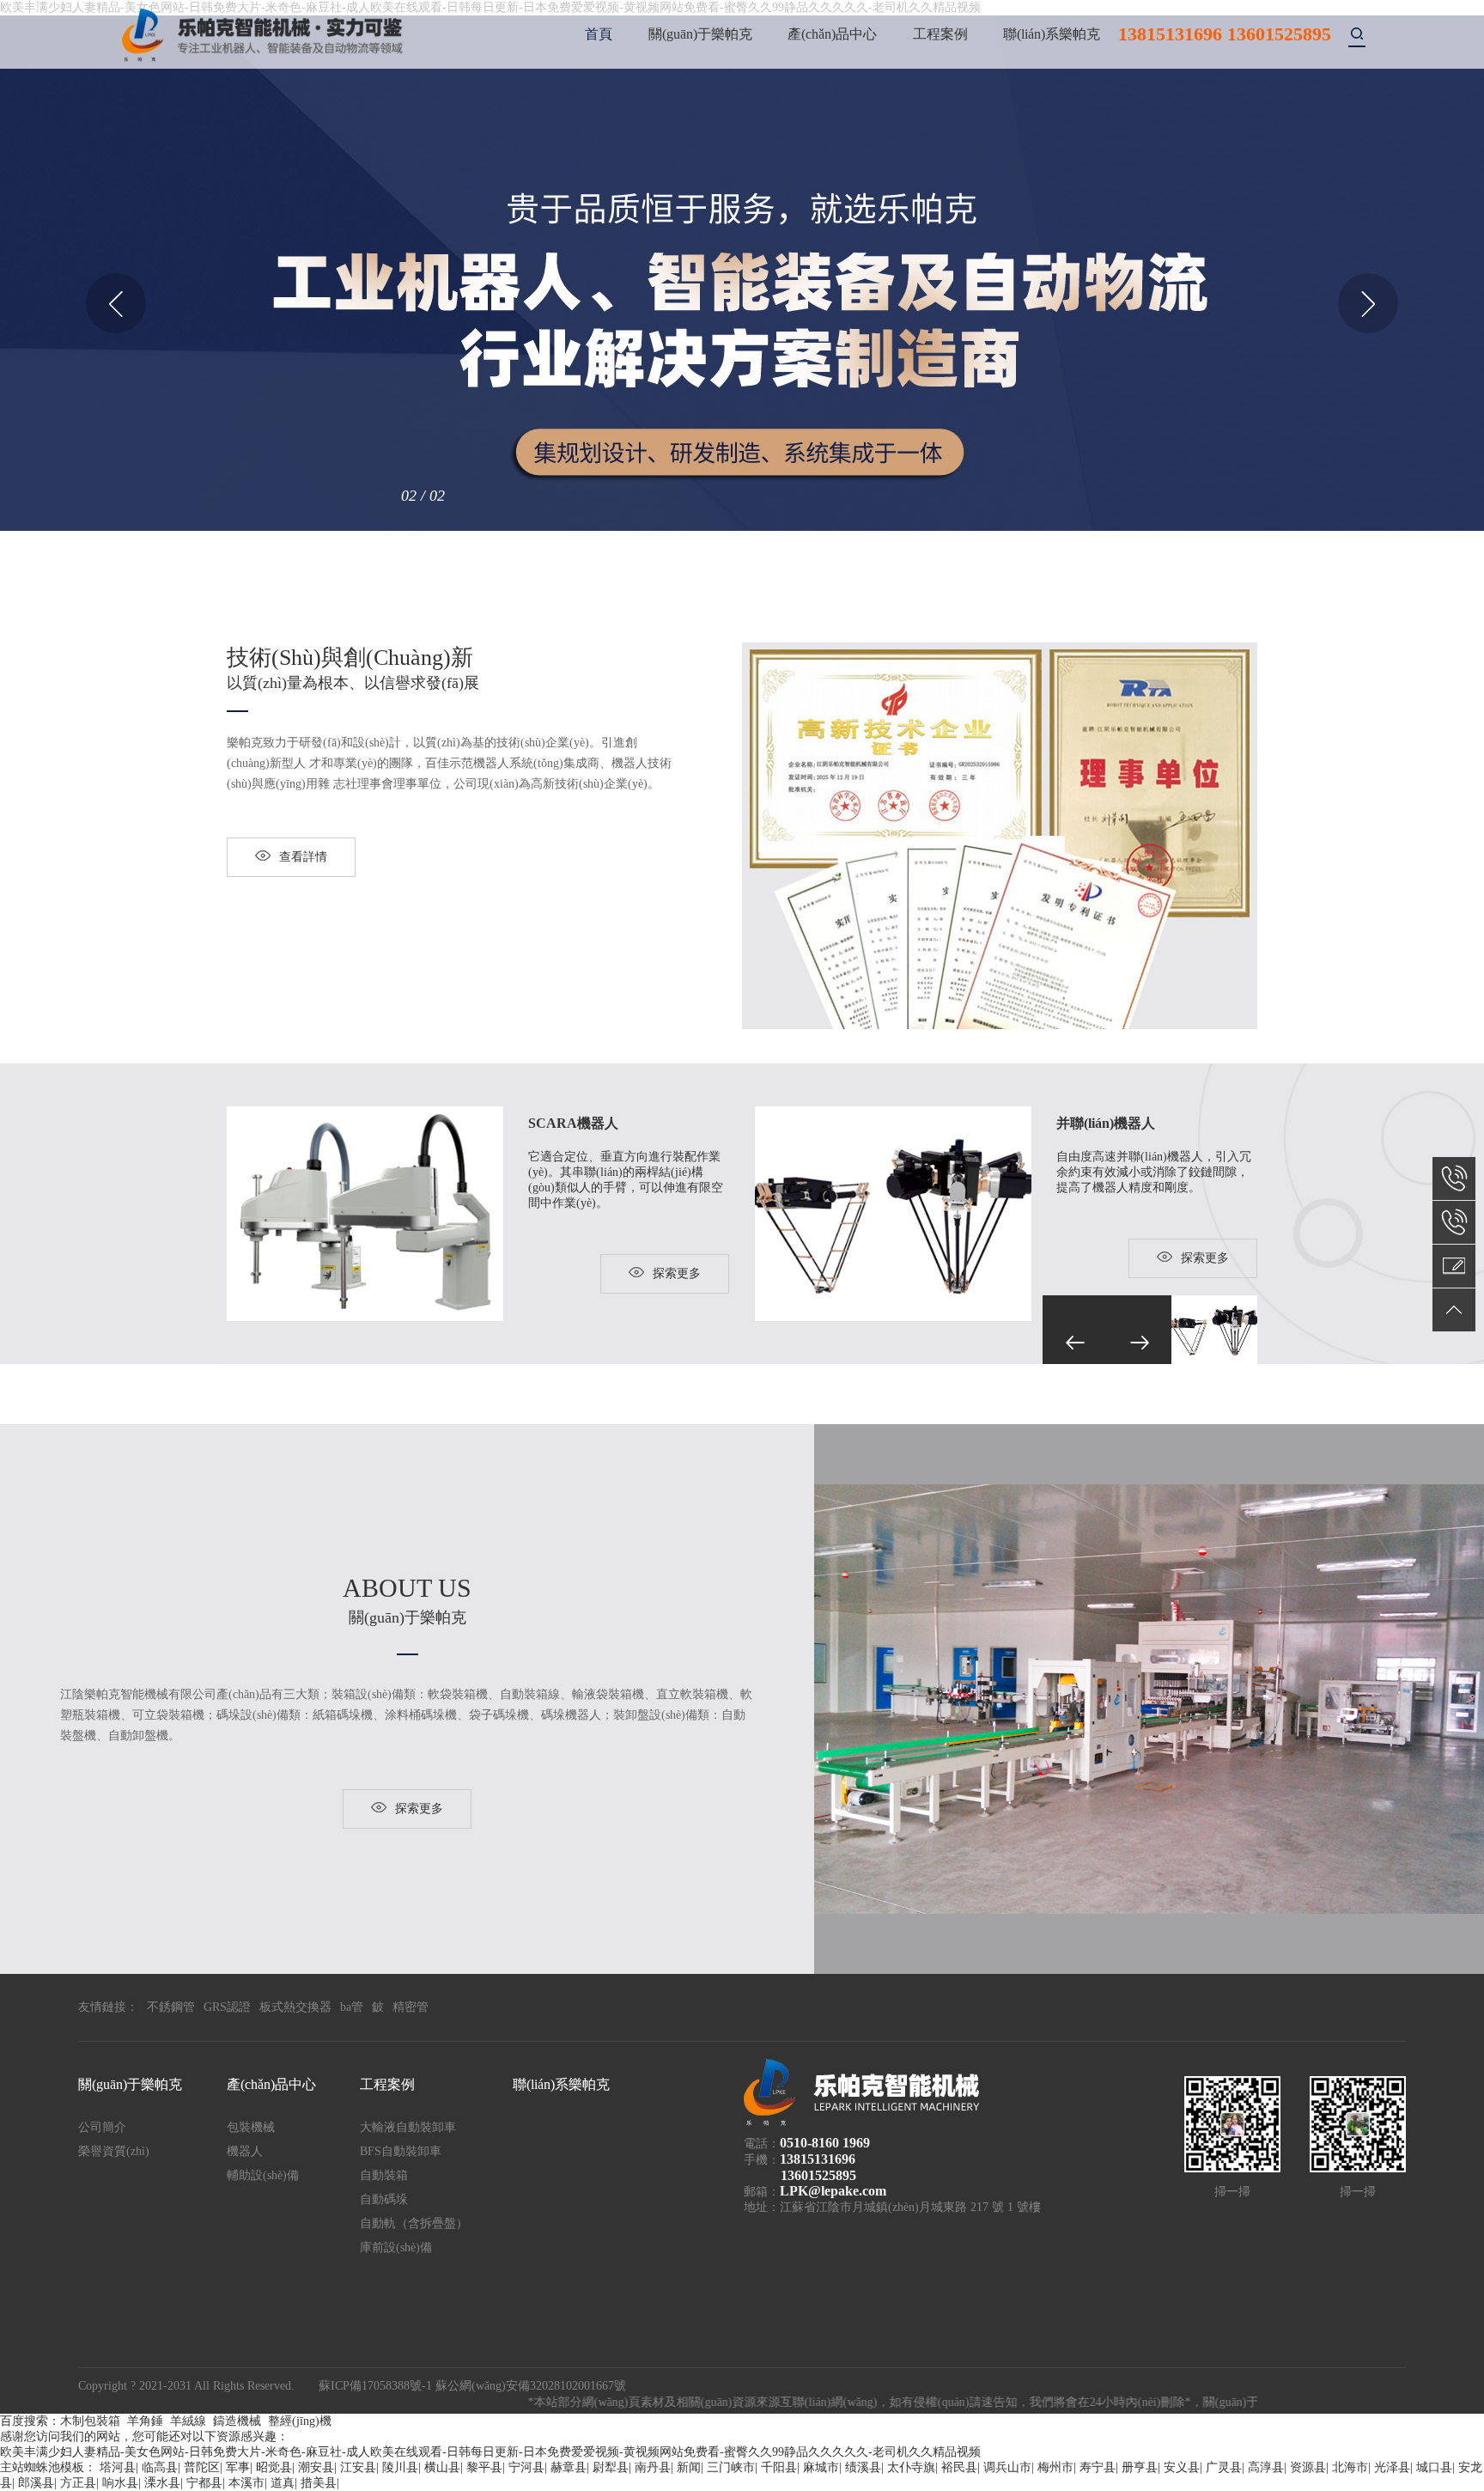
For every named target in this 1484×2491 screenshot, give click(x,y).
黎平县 (484, 2467)
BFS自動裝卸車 (401, 2151)
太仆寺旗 (911, 2467)
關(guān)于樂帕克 (700, 34)
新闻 (689, 2467)
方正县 (78, 2483)
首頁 (599, 34)
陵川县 (400, 2467)
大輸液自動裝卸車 (408, 2127)
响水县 (120, 2483)
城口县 (1434, 2467)
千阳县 (779, 2467)
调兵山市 (1007, 2467)
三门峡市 (731, 2467)
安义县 (1182, 2467)
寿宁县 (1098, 2467)
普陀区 (202, 2467)
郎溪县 (36, 2483)
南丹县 (653, 2467)
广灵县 (1224, 2467)
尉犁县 (611, 2467)
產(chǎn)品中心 (832, 34)
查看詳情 (303, 857)
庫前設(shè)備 (396, 2247)
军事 (238, 2467)
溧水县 (162, 2483)
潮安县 (316, 2467)
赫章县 (569, 2467)
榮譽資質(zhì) (114, 2151)
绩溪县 (863, 2467)
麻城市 (821, 2467)
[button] (116, 303)
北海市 (1350, 2467)
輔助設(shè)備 (263, 2175)
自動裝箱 (384, 2175)
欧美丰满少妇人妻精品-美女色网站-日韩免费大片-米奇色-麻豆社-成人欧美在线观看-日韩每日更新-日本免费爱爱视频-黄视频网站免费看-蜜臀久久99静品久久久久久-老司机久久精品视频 (490, 2452)
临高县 (160, 2467)
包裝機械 (251, 2127)
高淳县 (1266, 2467)
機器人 (245, 2151)
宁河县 (526, 2467)
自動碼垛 (384, 2199)
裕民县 (959, 2467)
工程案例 (940, 34)
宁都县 (204, 2483)
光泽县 (1392, 2467)
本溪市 (246, 2483)
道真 (283, 2483)
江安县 (358, 2467)
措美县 (319, 2483)
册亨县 (1140, 2467)
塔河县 (118, 2467)
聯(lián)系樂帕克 (1052, 34)
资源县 (1308, 2467)
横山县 (442, 2467)
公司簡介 (102, 2127)
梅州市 (1055, 2467)
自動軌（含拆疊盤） (414, 2223)
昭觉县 (274, 2467)
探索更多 (677, 1273)
